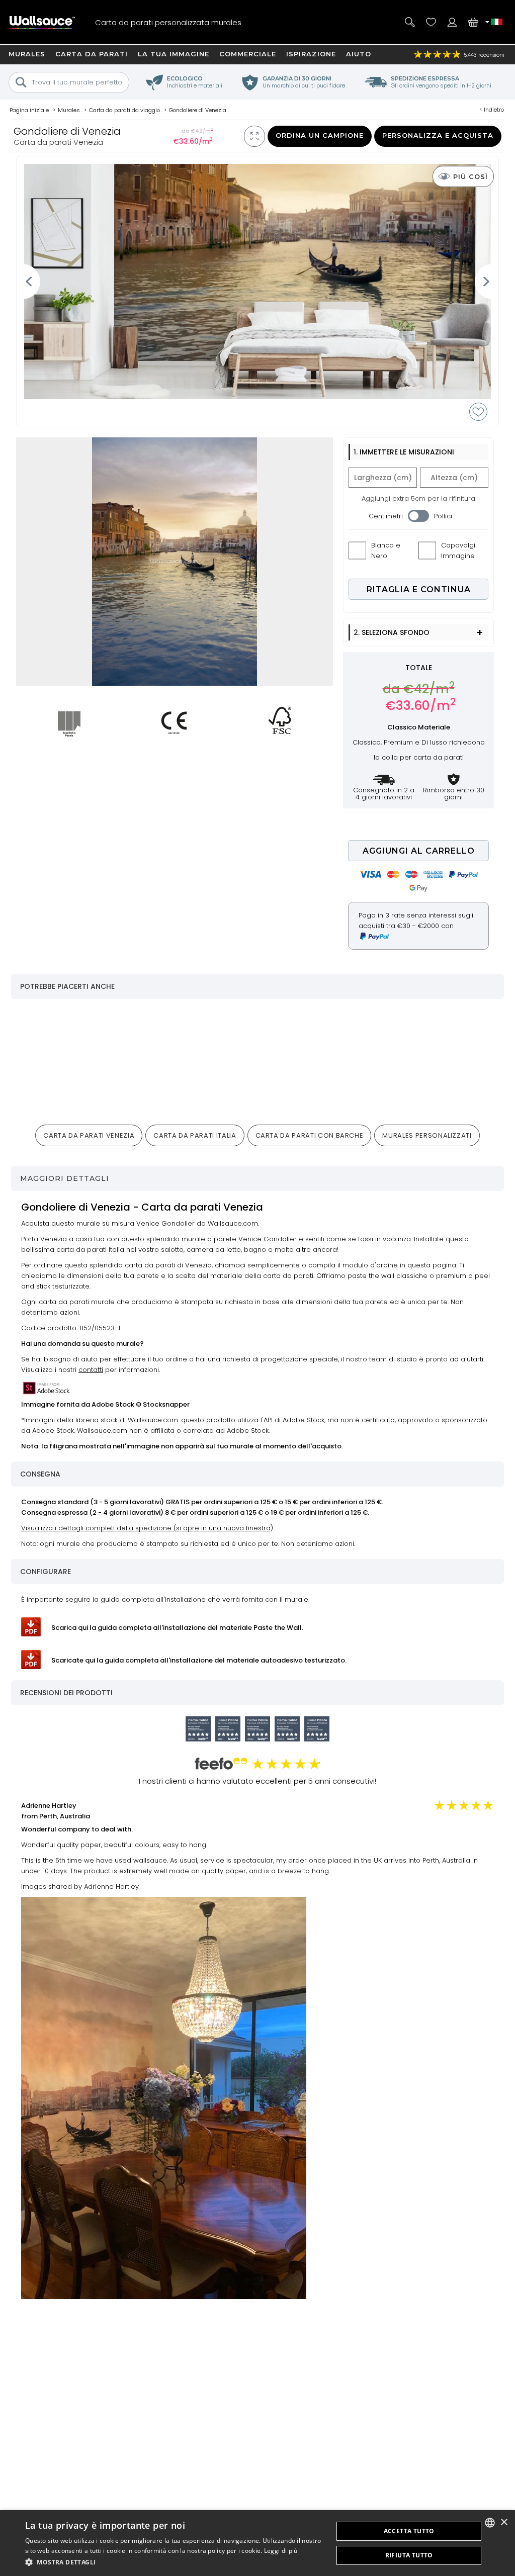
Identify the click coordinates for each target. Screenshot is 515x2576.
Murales (27, 54)
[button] (175, 2562)
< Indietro (492, 110)
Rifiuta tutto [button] (409, 2555)
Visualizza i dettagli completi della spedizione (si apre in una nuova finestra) (147, 1528)
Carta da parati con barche (310, 1135)
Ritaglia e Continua (419, 589)
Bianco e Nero (386, 550)
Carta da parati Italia (195, 1135)
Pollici (443, 516)
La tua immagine (174, 54)
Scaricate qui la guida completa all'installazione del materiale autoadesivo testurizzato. (199, 1660)
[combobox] (490, 2523)
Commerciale (248, 54)
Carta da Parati (92, 54)
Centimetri (386, 516)
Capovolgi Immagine (458, 550)
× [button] (504, 2522)
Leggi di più (281, 2551)
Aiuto (359, 54)
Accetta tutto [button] (409, 2531)
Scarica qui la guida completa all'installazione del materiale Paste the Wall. (177, 1628)
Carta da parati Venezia (89, 1135)
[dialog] (257, 2543)
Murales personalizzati (427, 1135)
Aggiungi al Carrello (419, 851)
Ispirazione (311, 54)
